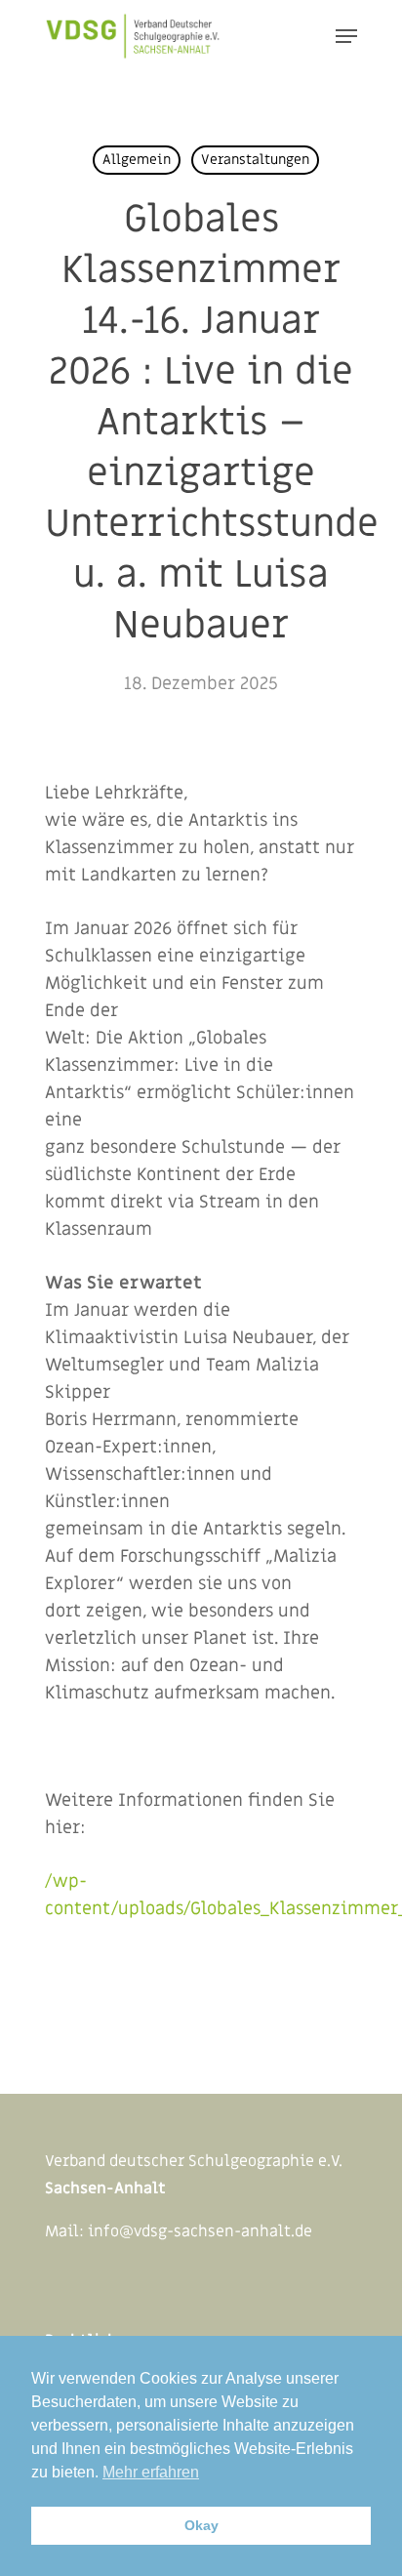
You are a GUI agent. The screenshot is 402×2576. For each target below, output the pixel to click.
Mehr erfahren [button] (151, 2472)
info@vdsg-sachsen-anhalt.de (200, 2231)
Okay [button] (201, 2525)
